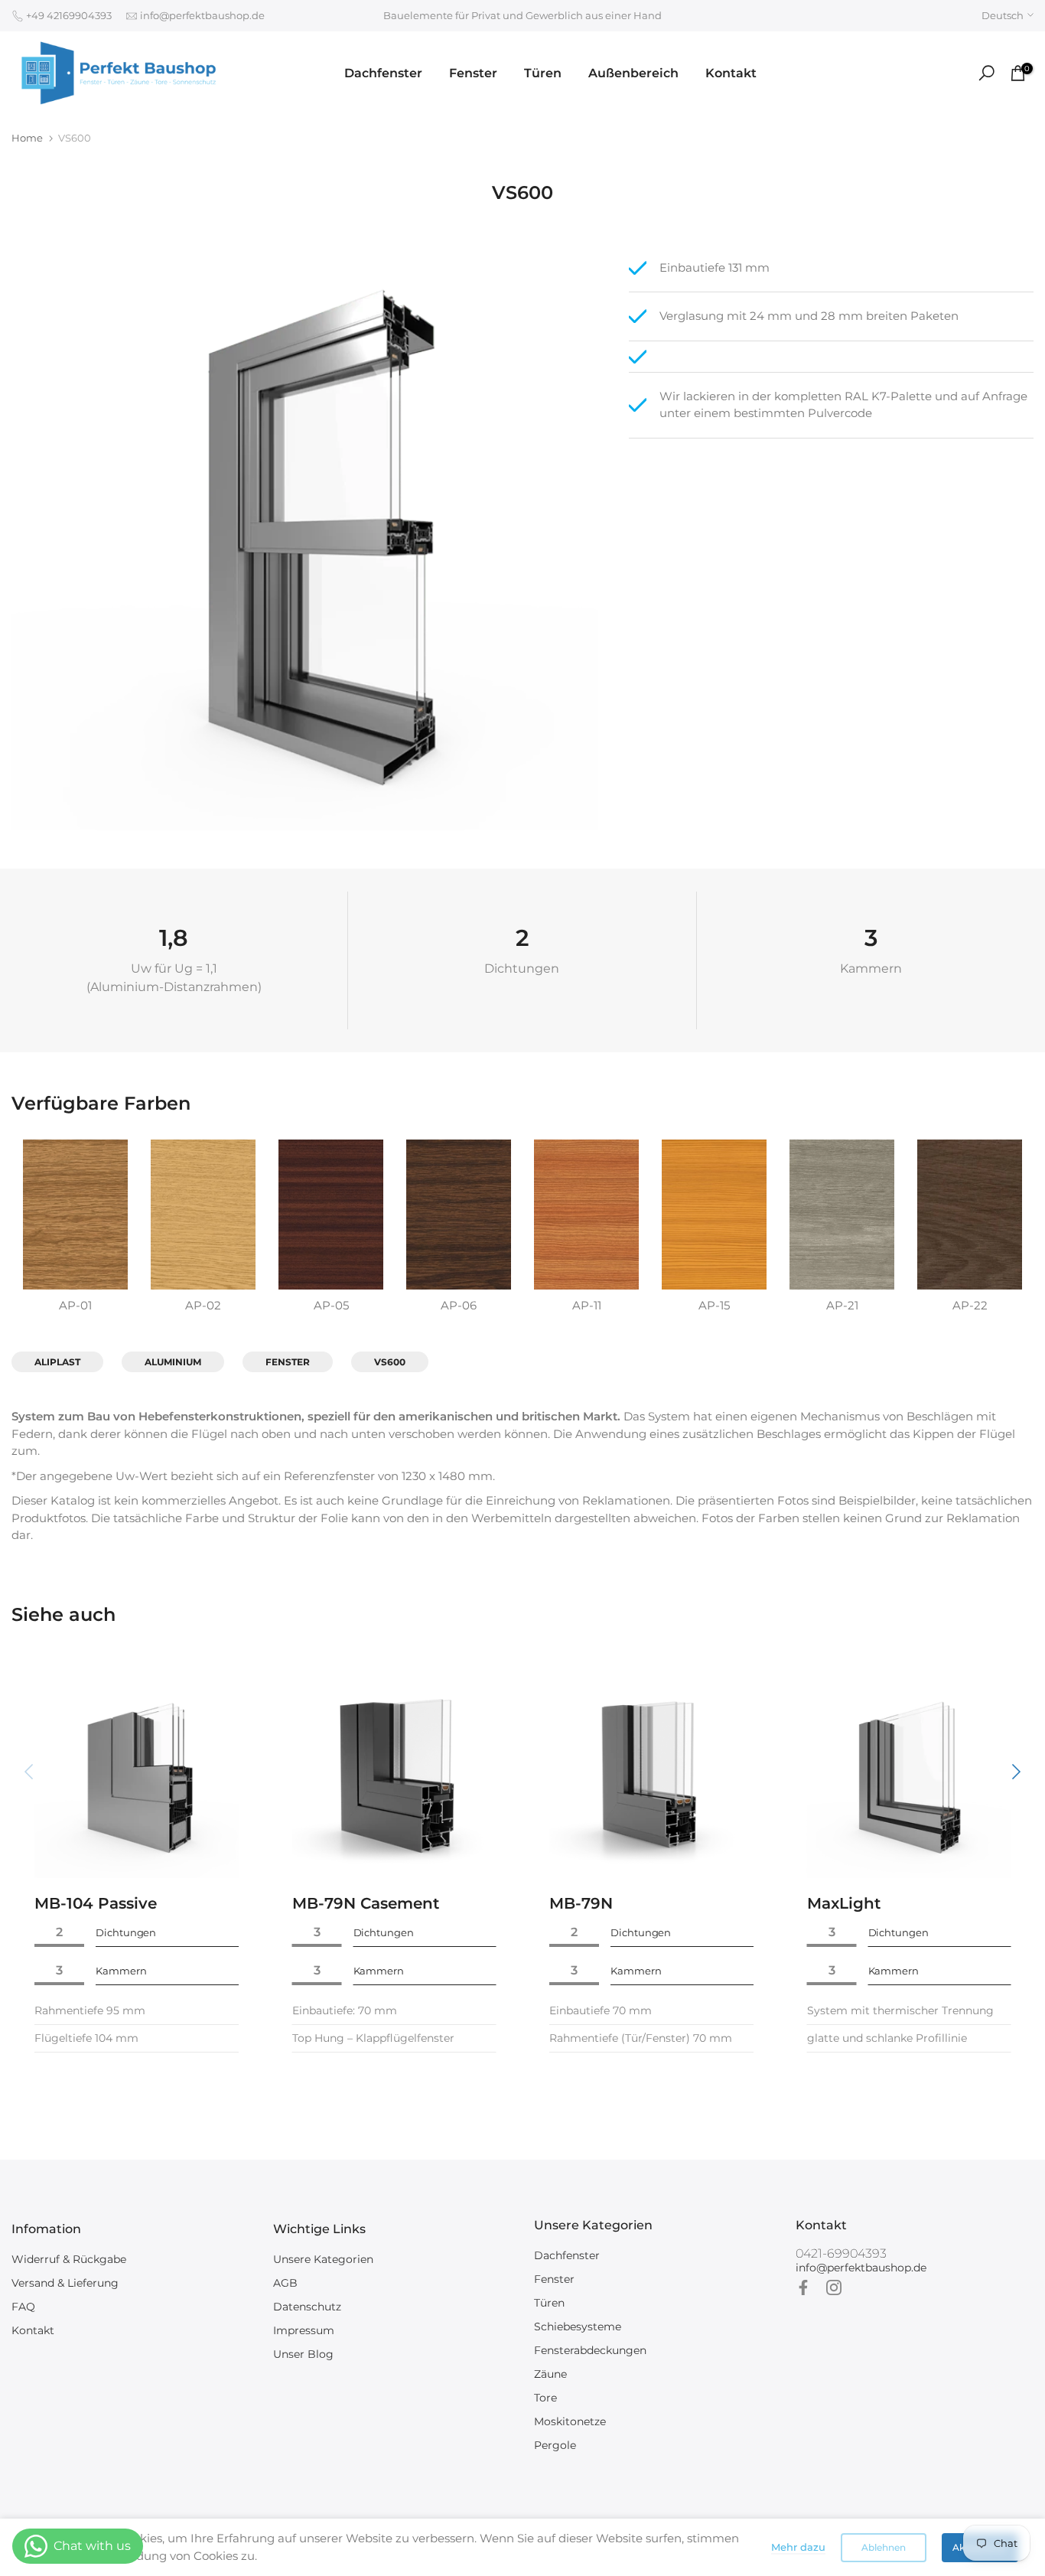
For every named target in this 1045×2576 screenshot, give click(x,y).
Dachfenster (383, 73)
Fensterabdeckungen (590, 2350)
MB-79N (581, 1903)
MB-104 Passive (96, 1903)
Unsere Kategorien (323, 2259)
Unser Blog (303, 2354)
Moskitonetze (570, 2421)
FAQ (23, 2307)
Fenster (473, 73)
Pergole (555, 2445)
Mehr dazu (798, 2547)
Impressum (304, 2330)
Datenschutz (307, 2307)
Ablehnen (884, 2547)
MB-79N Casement (366, 1903)
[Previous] (31, 1772)
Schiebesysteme (578, 2327)
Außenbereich (633, 73)
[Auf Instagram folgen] (834, 2287)
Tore (545, 2398)
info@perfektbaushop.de (201, 15)
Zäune (550, 2374)
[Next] (1014, 1772)
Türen (543, 73)
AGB (285, 2283)
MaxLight (844, 1903)
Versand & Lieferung (65, 2283)
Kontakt (731, 73)
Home (27, 138)
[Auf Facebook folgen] (803, 2287)
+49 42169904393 (68, 15)
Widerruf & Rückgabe (69, 2259)
